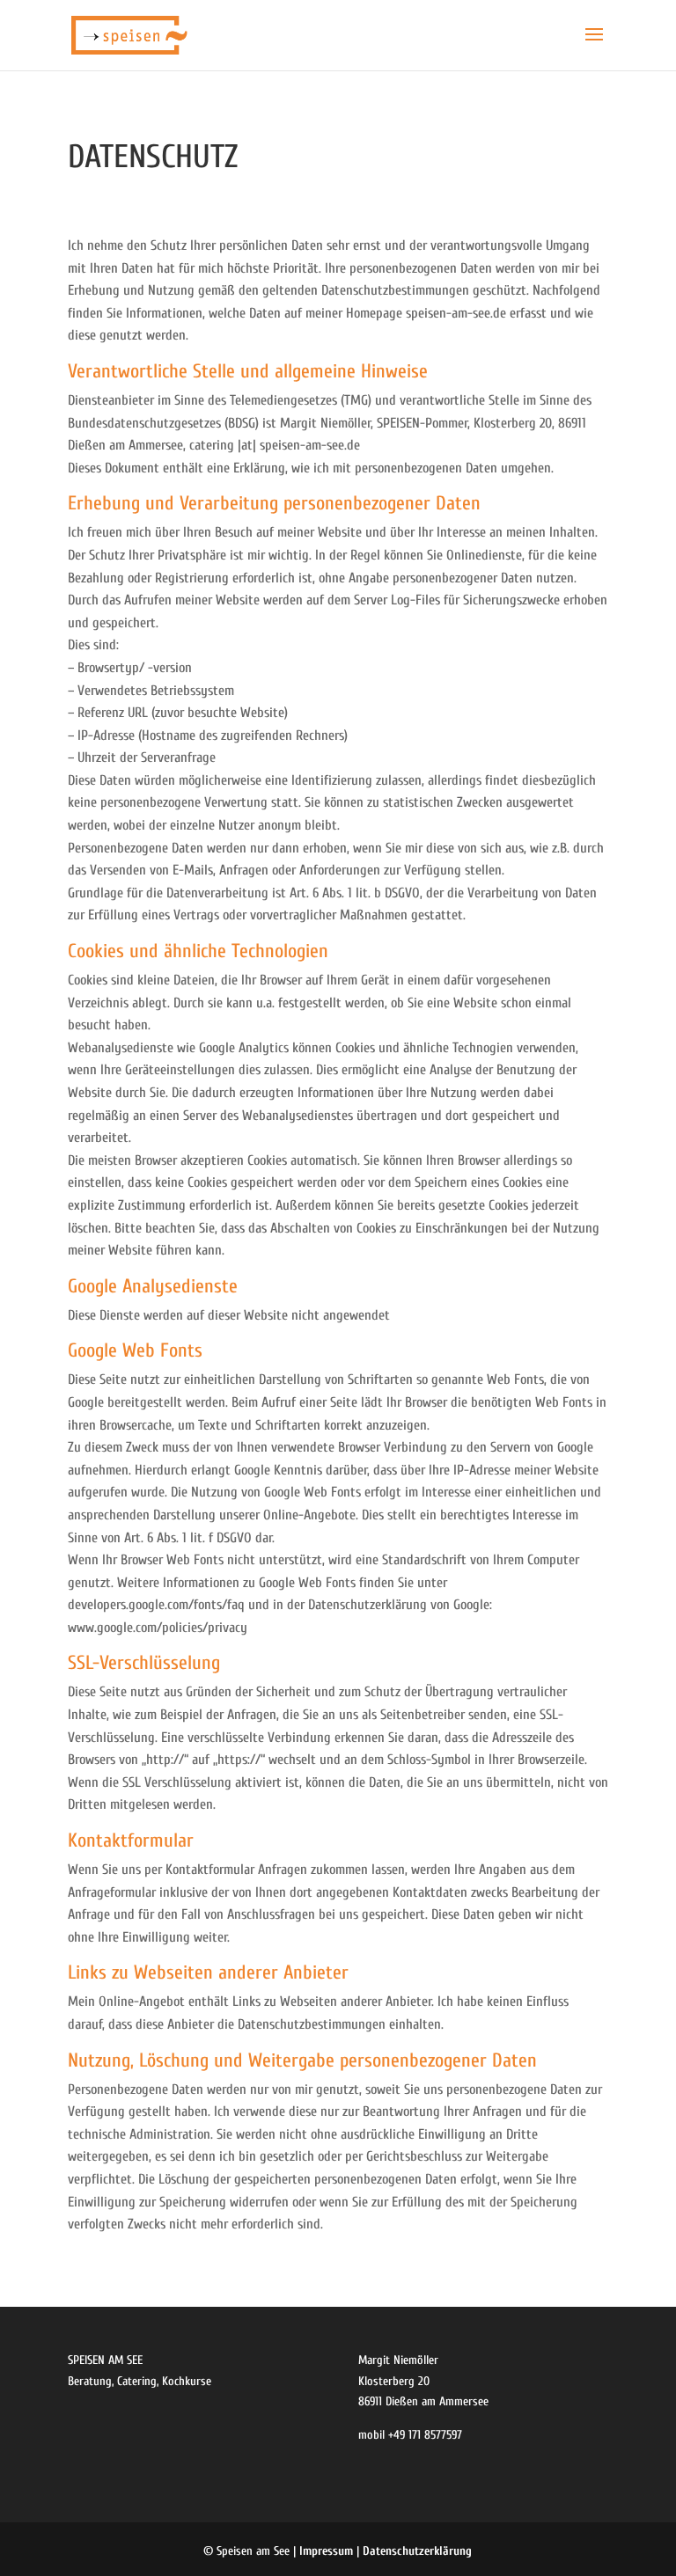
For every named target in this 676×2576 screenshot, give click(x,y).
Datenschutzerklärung (417, 2551)
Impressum (326, 2551)
